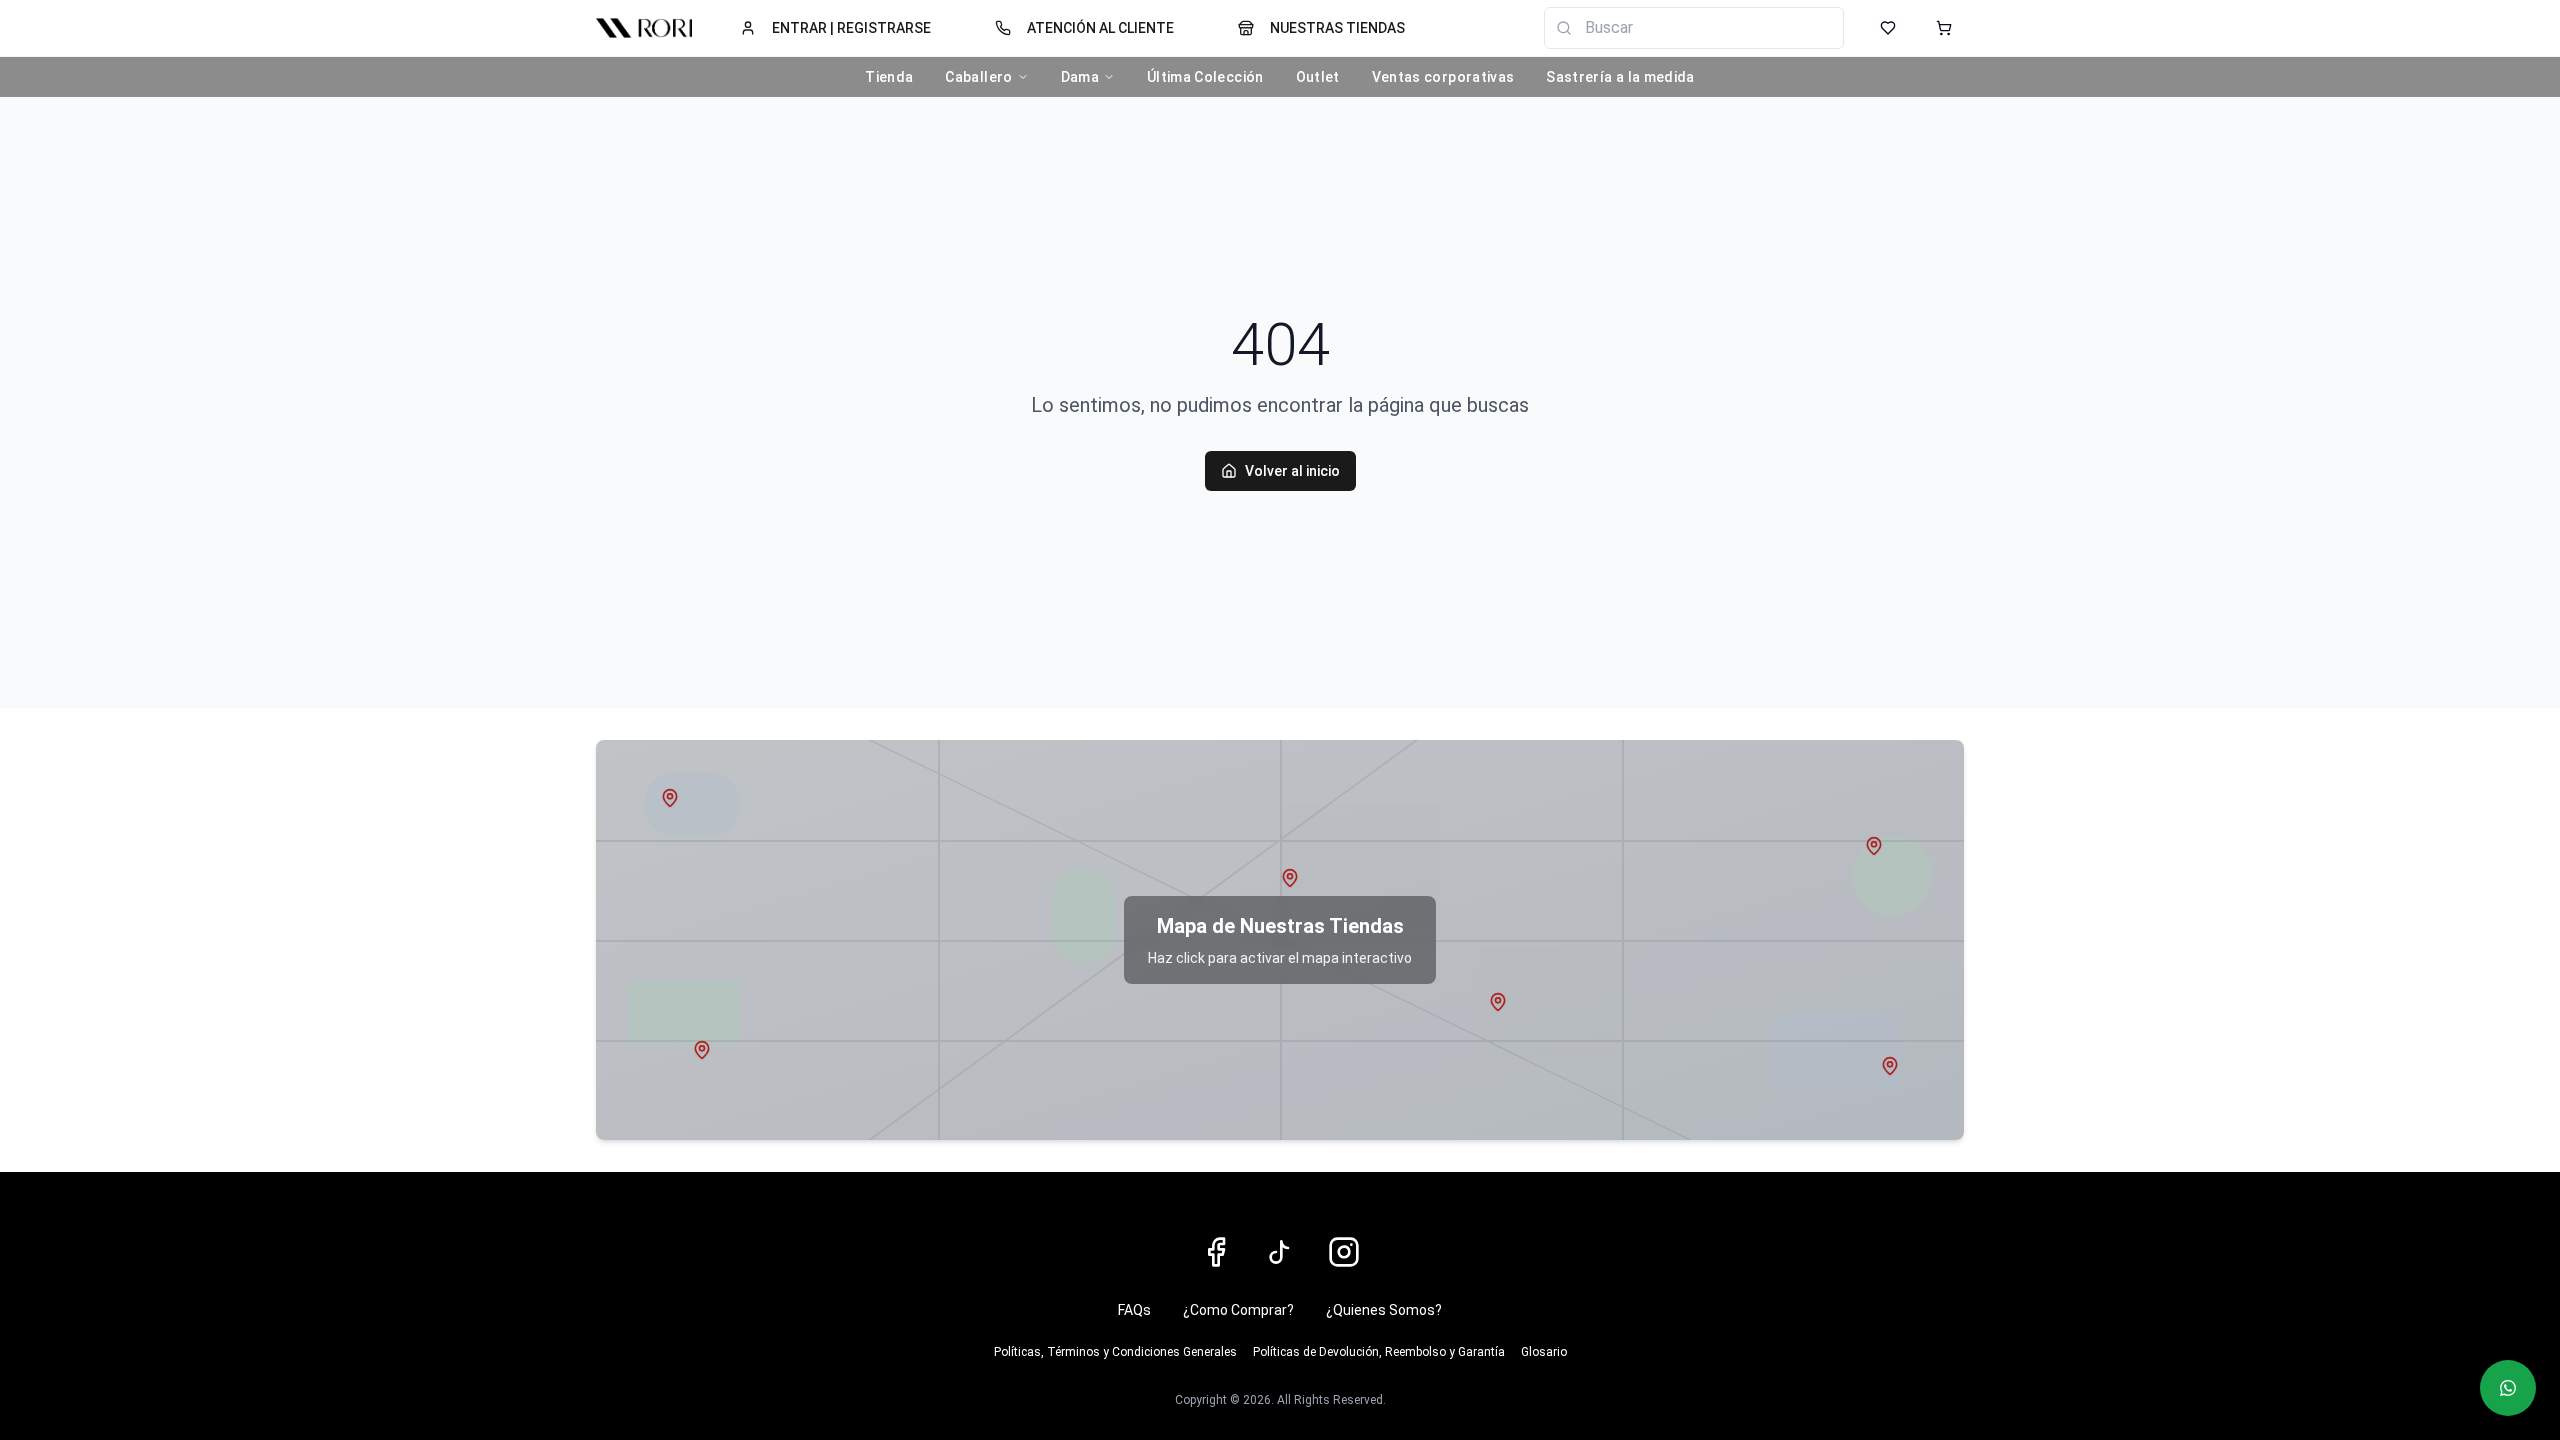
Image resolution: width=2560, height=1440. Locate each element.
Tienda (889, 77)
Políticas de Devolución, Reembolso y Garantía (1379, 1352)
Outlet (1318, 77)
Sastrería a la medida (1620, 77)
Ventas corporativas (1443, 77)
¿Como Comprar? (1238, 1310)
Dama (1080, 77)
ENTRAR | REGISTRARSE (851, 28)
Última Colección (1205, 77)
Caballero (978, 77)
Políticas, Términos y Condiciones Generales (1115, 1352)
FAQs (1134, 1310)
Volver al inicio (1292, 471)
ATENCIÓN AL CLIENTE (1100, 28)
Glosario (1544, 1352)
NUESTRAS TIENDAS (1337, 28)
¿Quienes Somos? (1384, 1310)
